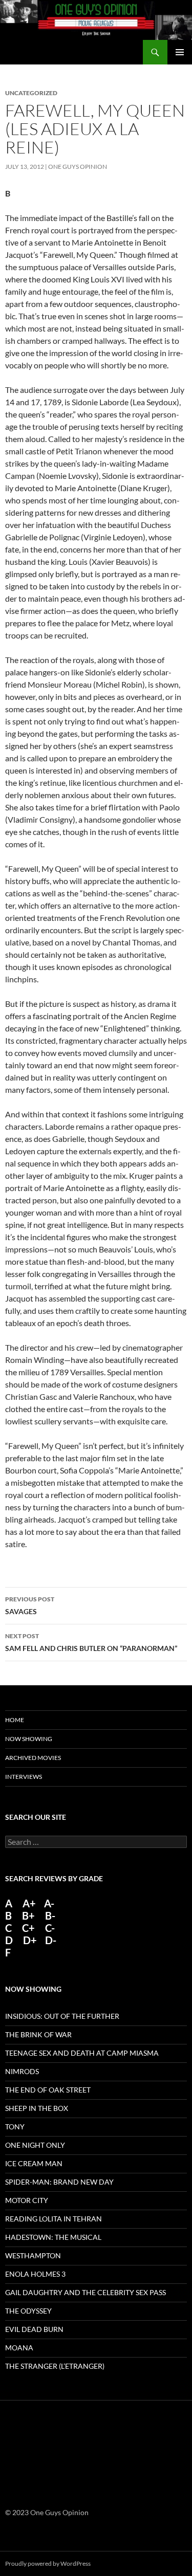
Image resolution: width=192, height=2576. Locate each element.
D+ (30, 1940)
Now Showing (29, 1739)
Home (15, 1720)
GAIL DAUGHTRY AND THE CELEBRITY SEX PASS (86, 2292)
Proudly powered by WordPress (48, 2563)
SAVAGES (30, 1605)
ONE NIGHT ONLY (35, 2145)
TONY (15, 2127)
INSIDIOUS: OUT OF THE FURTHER (62, 2016)
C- (50, 1928)
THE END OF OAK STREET (48, 2090)
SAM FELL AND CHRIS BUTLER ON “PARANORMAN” (91, 1642)
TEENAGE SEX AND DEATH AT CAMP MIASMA (82, 2053)
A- (49, 1903)
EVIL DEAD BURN (34, 2329)
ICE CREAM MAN (34, 2163)
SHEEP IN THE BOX (37, 2108)
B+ (28, 1916)
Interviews (24, 1777)
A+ (29, 1903)
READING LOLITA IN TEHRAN (54, 2219)
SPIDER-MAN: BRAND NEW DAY (59, 2182)
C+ (28, 1928)
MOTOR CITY (27, 2200)
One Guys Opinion (78, 167)
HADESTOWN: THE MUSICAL (53, 2237)
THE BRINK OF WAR (38, 2034)
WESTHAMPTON (33, 2255)
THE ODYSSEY (28, 2311)
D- (50, 1940)
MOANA (19, 2348)
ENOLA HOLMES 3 (35, 2274)
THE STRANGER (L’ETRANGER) (55, 2366)
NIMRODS (22, 2071)
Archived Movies (33, 1758)
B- (50, 1916)
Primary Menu (180, 52)
